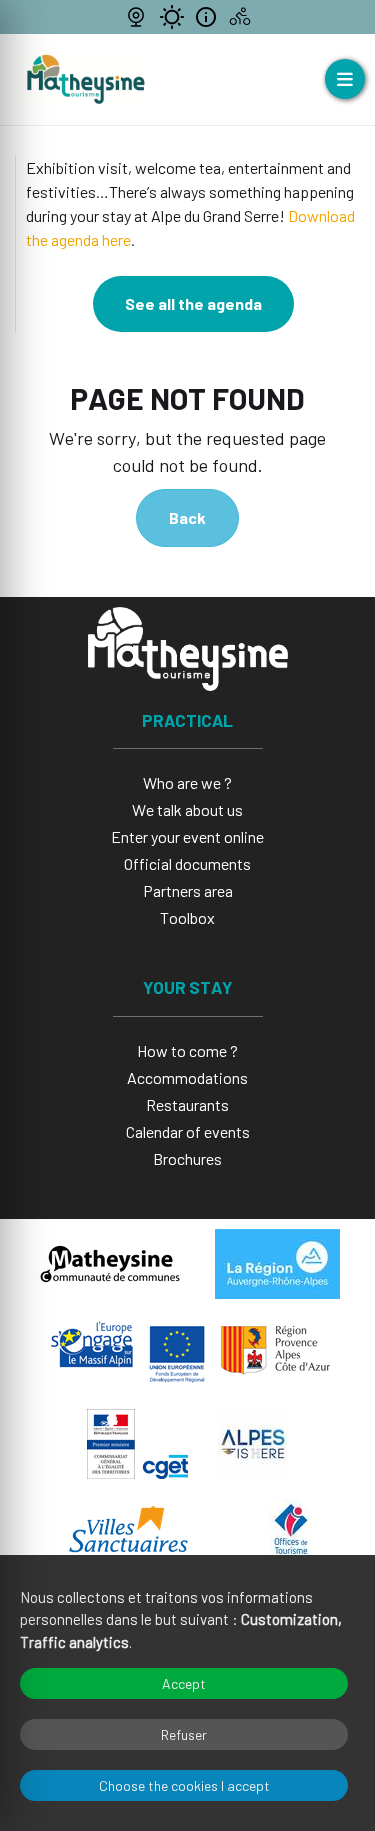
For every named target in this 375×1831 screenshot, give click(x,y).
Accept (184, 1683)
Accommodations (187, 1077)
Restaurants (187, 1104)
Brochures (187, 1158)
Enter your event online (187, 836)
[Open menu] (345, 79)
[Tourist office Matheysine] (86, 79)
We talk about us (187, 809)
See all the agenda (193, 303)
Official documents (187, 863)
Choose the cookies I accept (184, 1785)
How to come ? (187, 1050)
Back (187, 517)
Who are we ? (187, 782)
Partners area (188, 890)
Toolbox (187, 917)
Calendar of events (188, 1131)
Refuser (184, 1734)
